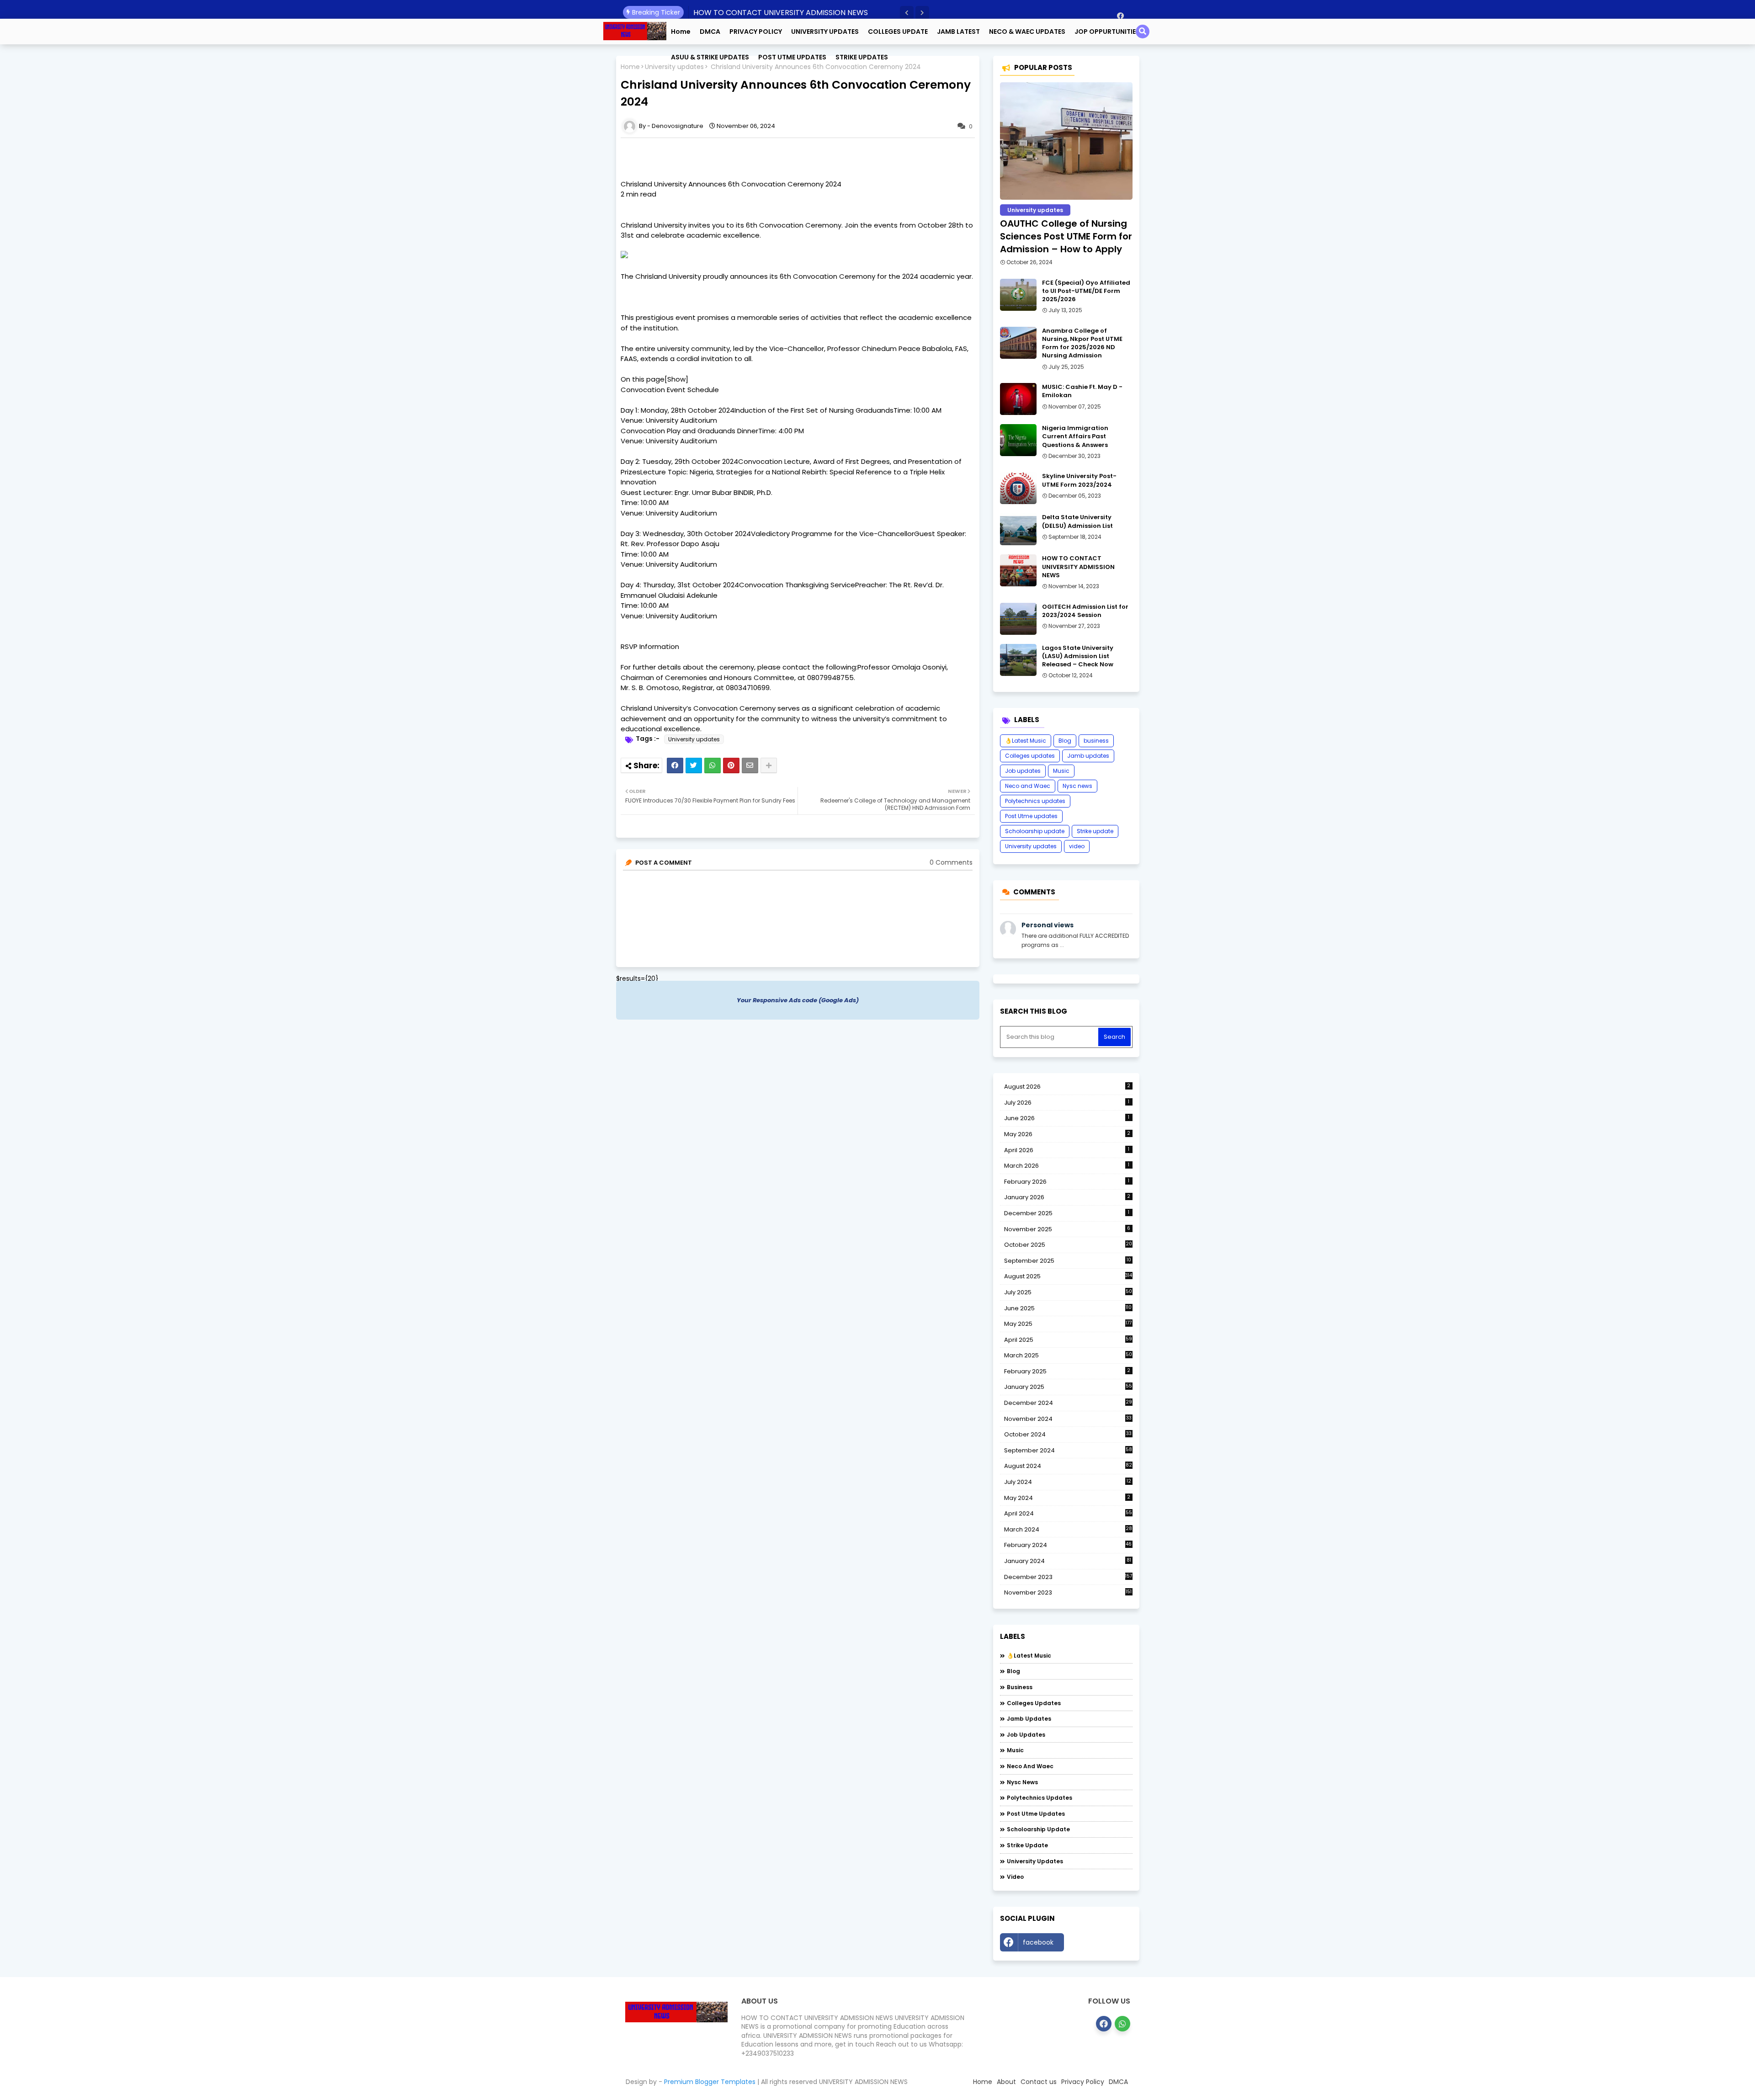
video (1077, 846)
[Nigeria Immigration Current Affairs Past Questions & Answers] (1018, 440)
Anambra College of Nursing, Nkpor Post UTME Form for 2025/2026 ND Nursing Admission (1082, 343)
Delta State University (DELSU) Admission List (1077, 521)
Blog (1065, 741)
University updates (694, 739)
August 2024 (1068, 1466)
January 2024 (1068, 1561)
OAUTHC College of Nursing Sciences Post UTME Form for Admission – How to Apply (1066, 236)
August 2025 (1068, 1276)
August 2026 (1067, 1087)
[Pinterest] (731, 766)
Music (1061, 771)
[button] (907, 13)
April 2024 (1068, 1513)
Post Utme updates (1031, 816)
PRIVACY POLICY (756, 32)
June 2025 (1068, 1308)
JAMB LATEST (958, 32)
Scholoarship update (1035, 831)
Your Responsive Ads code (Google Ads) (798, 1000)
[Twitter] (694, 766)
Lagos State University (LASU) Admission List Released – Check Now (1078, 656)
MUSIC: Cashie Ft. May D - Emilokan (1082, 391)
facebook (1038, 1942)
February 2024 (1068, 1545)
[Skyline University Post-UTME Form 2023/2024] (1018, 488)
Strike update (1095, 831)
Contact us (1039, 2082)
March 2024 (1068, 1530)
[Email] (750, 766)
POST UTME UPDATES (792, 57)
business (1096, 741)
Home (681, 32)
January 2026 (1067, 1197)
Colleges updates (1030, 756)
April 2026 (1067, 1150)
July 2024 (1068, 1482)
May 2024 (1067, 1498)
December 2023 (1068, 1577)
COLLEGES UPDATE (898, 32)
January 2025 (1068, 1387)
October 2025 (1068, 1245)
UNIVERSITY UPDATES (825, 32)
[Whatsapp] (713, 766)
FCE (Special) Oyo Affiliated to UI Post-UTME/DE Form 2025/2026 (1086, 291)
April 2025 (1068, 1340)
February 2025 (1067, 1371)
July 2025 (1068, 1292)
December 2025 (1067, 1213)
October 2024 (1068, 1435)
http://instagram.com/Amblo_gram (1101, 1945)
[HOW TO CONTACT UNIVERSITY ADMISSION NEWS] (1018, 570)
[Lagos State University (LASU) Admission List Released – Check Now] (1018, 660)
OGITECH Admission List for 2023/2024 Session (1085, 611)
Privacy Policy (1083, 2082)
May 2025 (1068, 1324)
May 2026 (1067, 1134)
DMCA (710, 32)
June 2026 (1067, 1118)
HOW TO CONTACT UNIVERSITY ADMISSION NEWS (781, 13)
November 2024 (1068, 1419)
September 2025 (1068, 1261)
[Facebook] (675, 766)
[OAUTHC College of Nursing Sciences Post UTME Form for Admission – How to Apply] (1066, 141)
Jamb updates (1088, 756)
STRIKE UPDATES (862, 57)
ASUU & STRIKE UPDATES (710, 57)
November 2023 (1068, 1593)
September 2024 (1068, 1451)
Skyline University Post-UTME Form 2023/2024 (1079, 480)
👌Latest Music (1026, 741)
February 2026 (1067, 1182)
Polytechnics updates (1035, 801)
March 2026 (1067, 1166)
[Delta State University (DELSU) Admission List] (1018, 529)
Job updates (1023, 771)
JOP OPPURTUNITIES (1107, 32)
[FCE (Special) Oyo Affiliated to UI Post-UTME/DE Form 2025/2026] (1018, 295)
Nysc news (1077, 786)
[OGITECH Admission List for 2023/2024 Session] (1018, 619)
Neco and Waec (1028, 786)
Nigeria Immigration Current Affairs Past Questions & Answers (1075, 436)
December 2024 (1068, 1403)
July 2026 (1067, 1103)
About (1006, 2082)
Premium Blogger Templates (710, 2082)
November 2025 (1067, 1229)
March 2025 (1068, 1355)
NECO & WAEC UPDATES (1027, 32)
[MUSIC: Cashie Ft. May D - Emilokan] (1018, 399)
